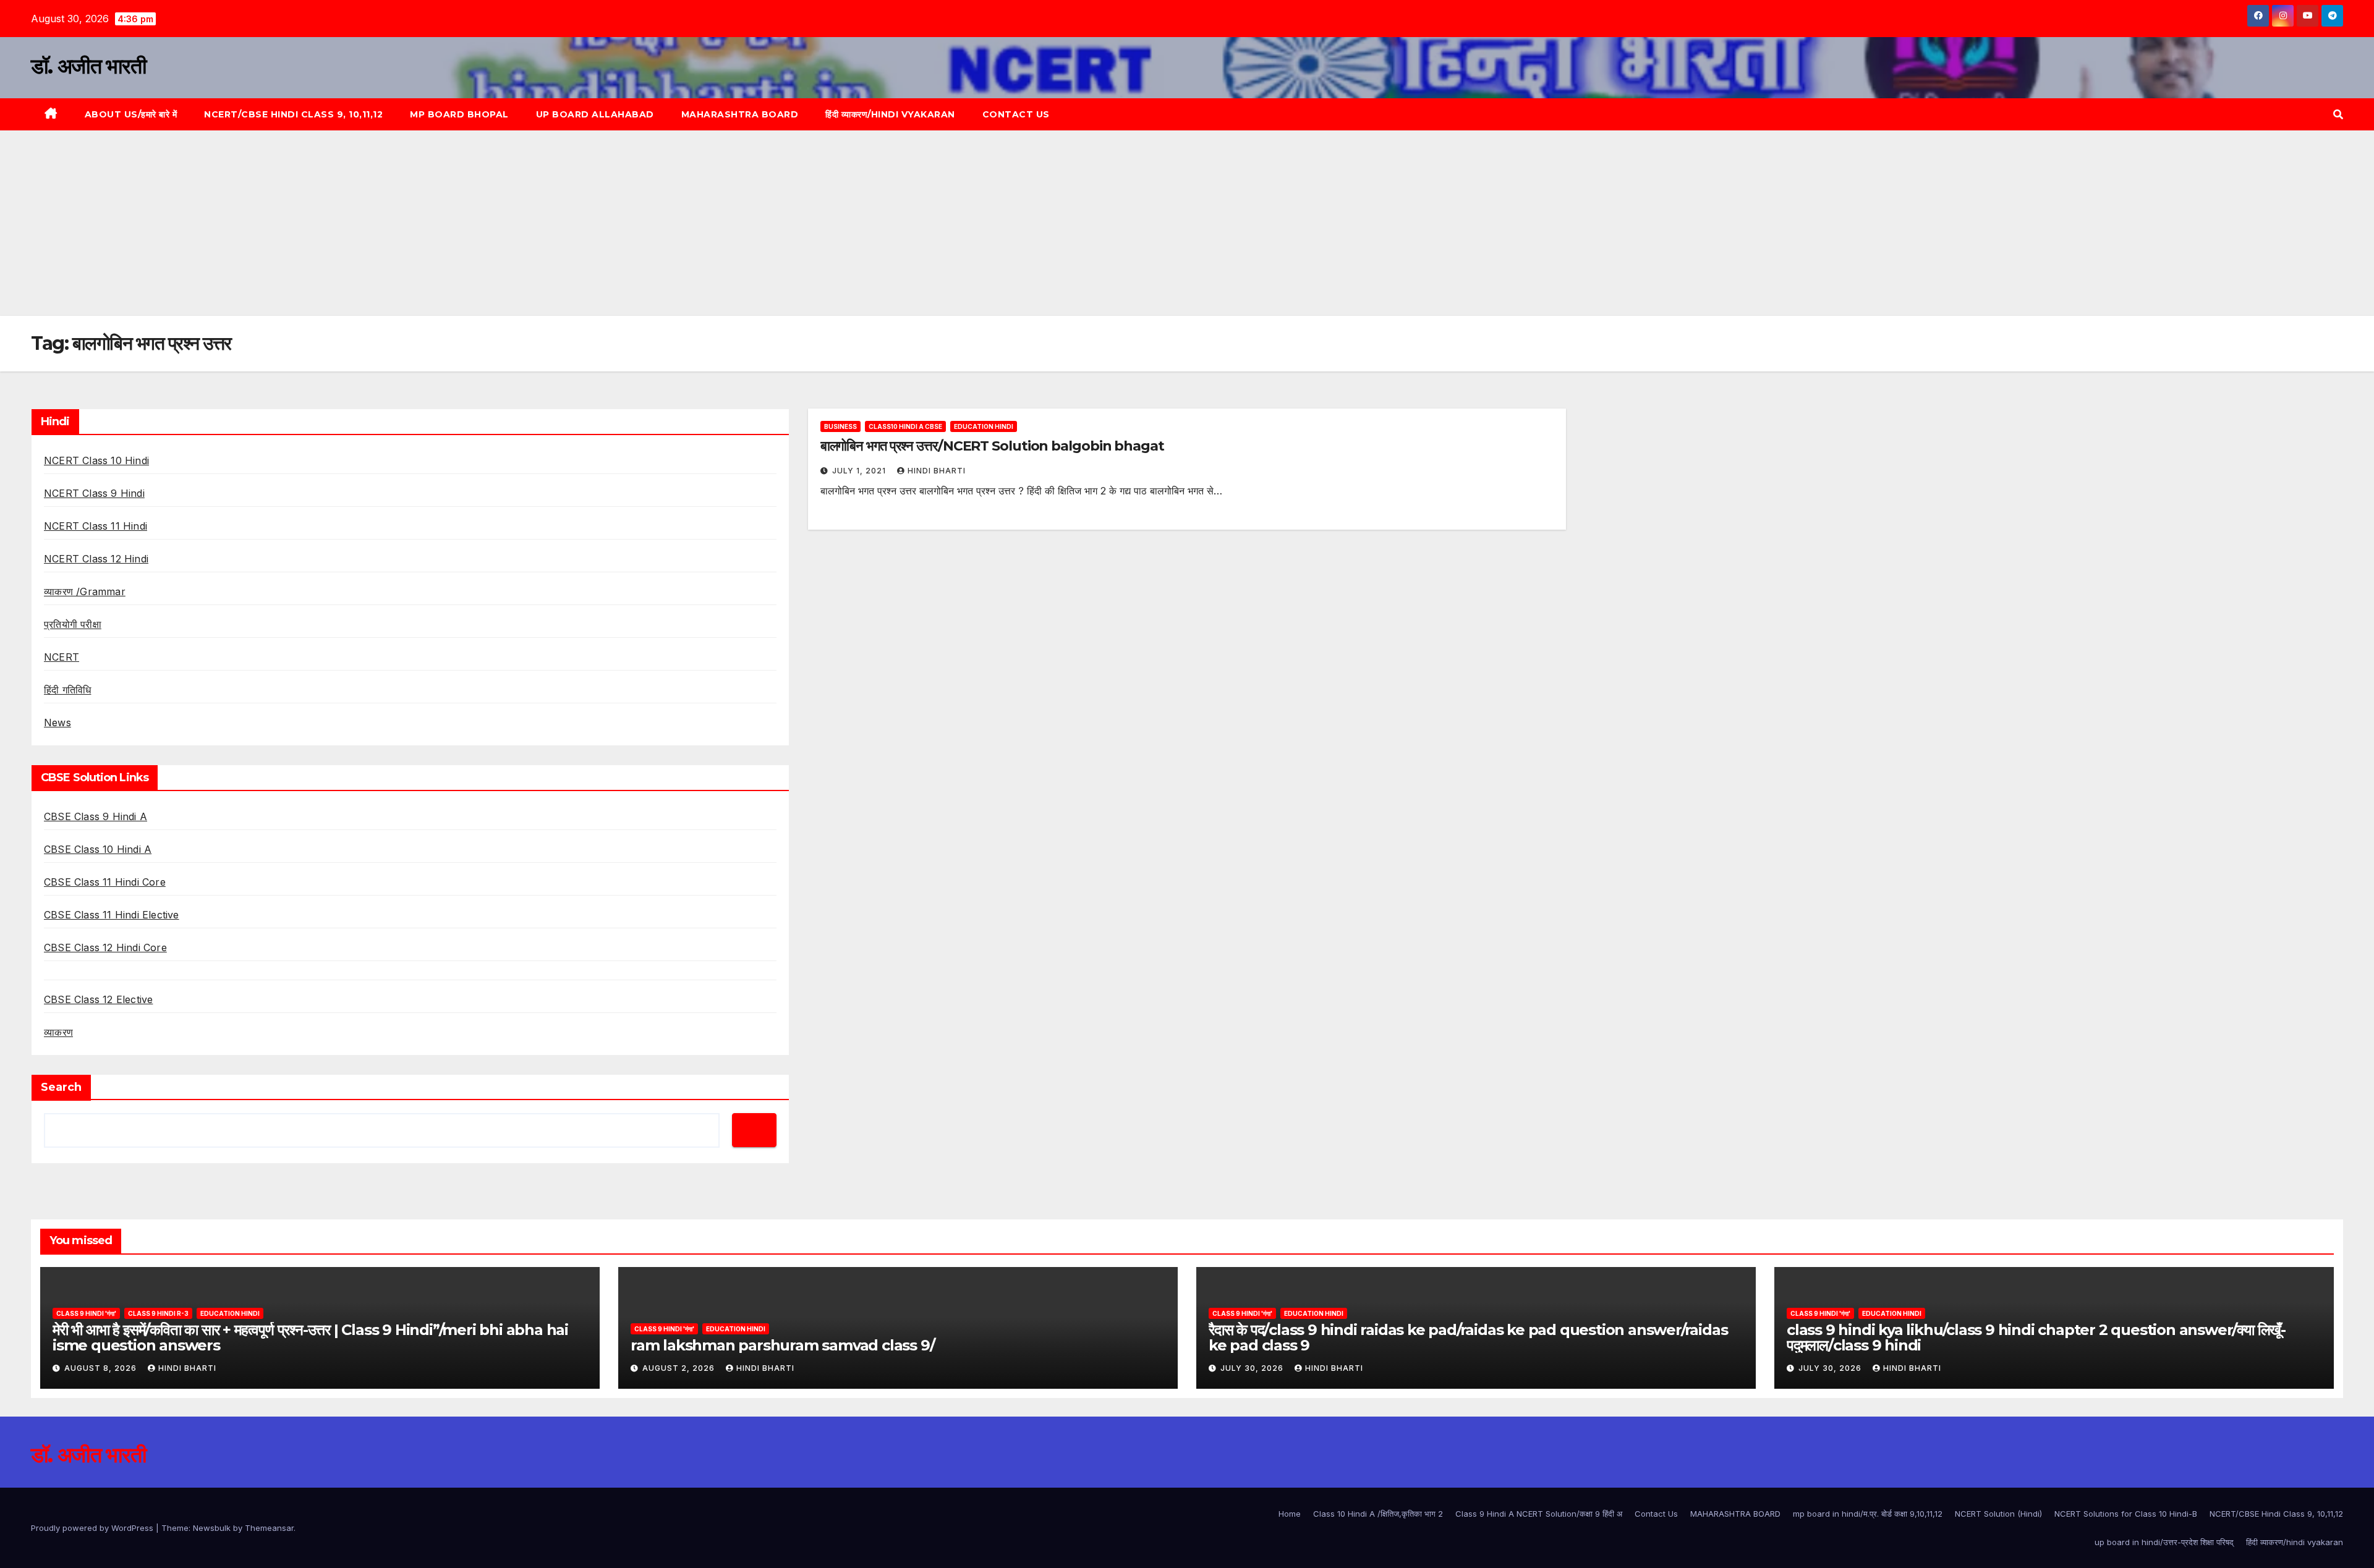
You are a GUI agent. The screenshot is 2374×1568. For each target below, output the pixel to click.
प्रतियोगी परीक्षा (73, 624)
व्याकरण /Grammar (85, 591)
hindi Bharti (937, 471)
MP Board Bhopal (459, 114)
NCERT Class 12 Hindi (96, 559)
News (57, 723)
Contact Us (1016, 114)
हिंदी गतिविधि (67, 690)
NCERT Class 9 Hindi (94, 493)
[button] (2338, 114)
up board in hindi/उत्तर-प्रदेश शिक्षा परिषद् (2164, 1542)
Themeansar (269, 1528)
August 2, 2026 (680, 1368)
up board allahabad (595, 114)
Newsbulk (212, 1528)
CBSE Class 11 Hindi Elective (112, 915)
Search (61, 1087)
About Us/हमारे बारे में (131, 114)
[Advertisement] (1187, 223)
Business (840, 426)
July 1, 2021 (860, 471)
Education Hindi (984, 426)
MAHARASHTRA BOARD (740, 114)
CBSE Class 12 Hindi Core (105, 947)
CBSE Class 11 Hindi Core (105, 882)
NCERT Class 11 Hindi (96, 526)
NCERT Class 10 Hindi (96, 460)
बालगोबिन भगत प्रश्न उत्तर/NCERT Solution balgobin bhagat (992, 446)
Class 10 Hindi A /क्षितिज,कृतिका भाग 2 (1378, 1514)
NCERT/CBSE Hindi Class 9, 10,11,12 (293, 114)
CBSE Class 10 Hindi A (98, 849)
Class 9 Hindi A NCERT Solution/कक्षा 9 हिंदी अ (1539, 1514)
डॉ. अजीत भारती (88, 66)
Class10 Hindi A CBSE (905, 426)
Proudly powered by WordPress (93, 1528)
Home (1290, 1514)
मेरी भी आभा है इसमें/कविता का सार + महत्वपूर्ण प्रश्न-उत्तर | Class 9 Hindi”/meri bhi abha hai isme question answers (310, 1337)
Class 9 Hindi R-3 (158, 1313)
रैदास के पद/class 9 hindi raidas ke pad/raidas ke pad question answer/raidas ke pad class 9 (1468, 1337)
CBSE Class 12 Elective (98, 999)
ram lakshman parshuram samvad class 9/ (782, 1345)
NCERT (62, 657)
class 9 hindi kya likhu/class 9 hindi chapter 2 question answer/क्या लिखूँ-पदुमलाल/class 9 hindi (2036, 1337)
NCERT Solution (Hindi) (1998, 1514)
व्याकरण (58, 1032)
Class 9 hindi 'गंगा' (86, 1313)
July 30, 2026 (1253, 1368)
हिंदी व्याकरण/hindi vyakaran (890, 114)
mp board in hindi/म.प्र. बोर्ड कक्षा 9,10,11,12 (1868, 1514)
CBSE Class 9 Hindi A (96, 816)
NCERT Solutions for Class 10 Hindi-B (2126, 1514)
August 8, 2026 (102, 1368)
